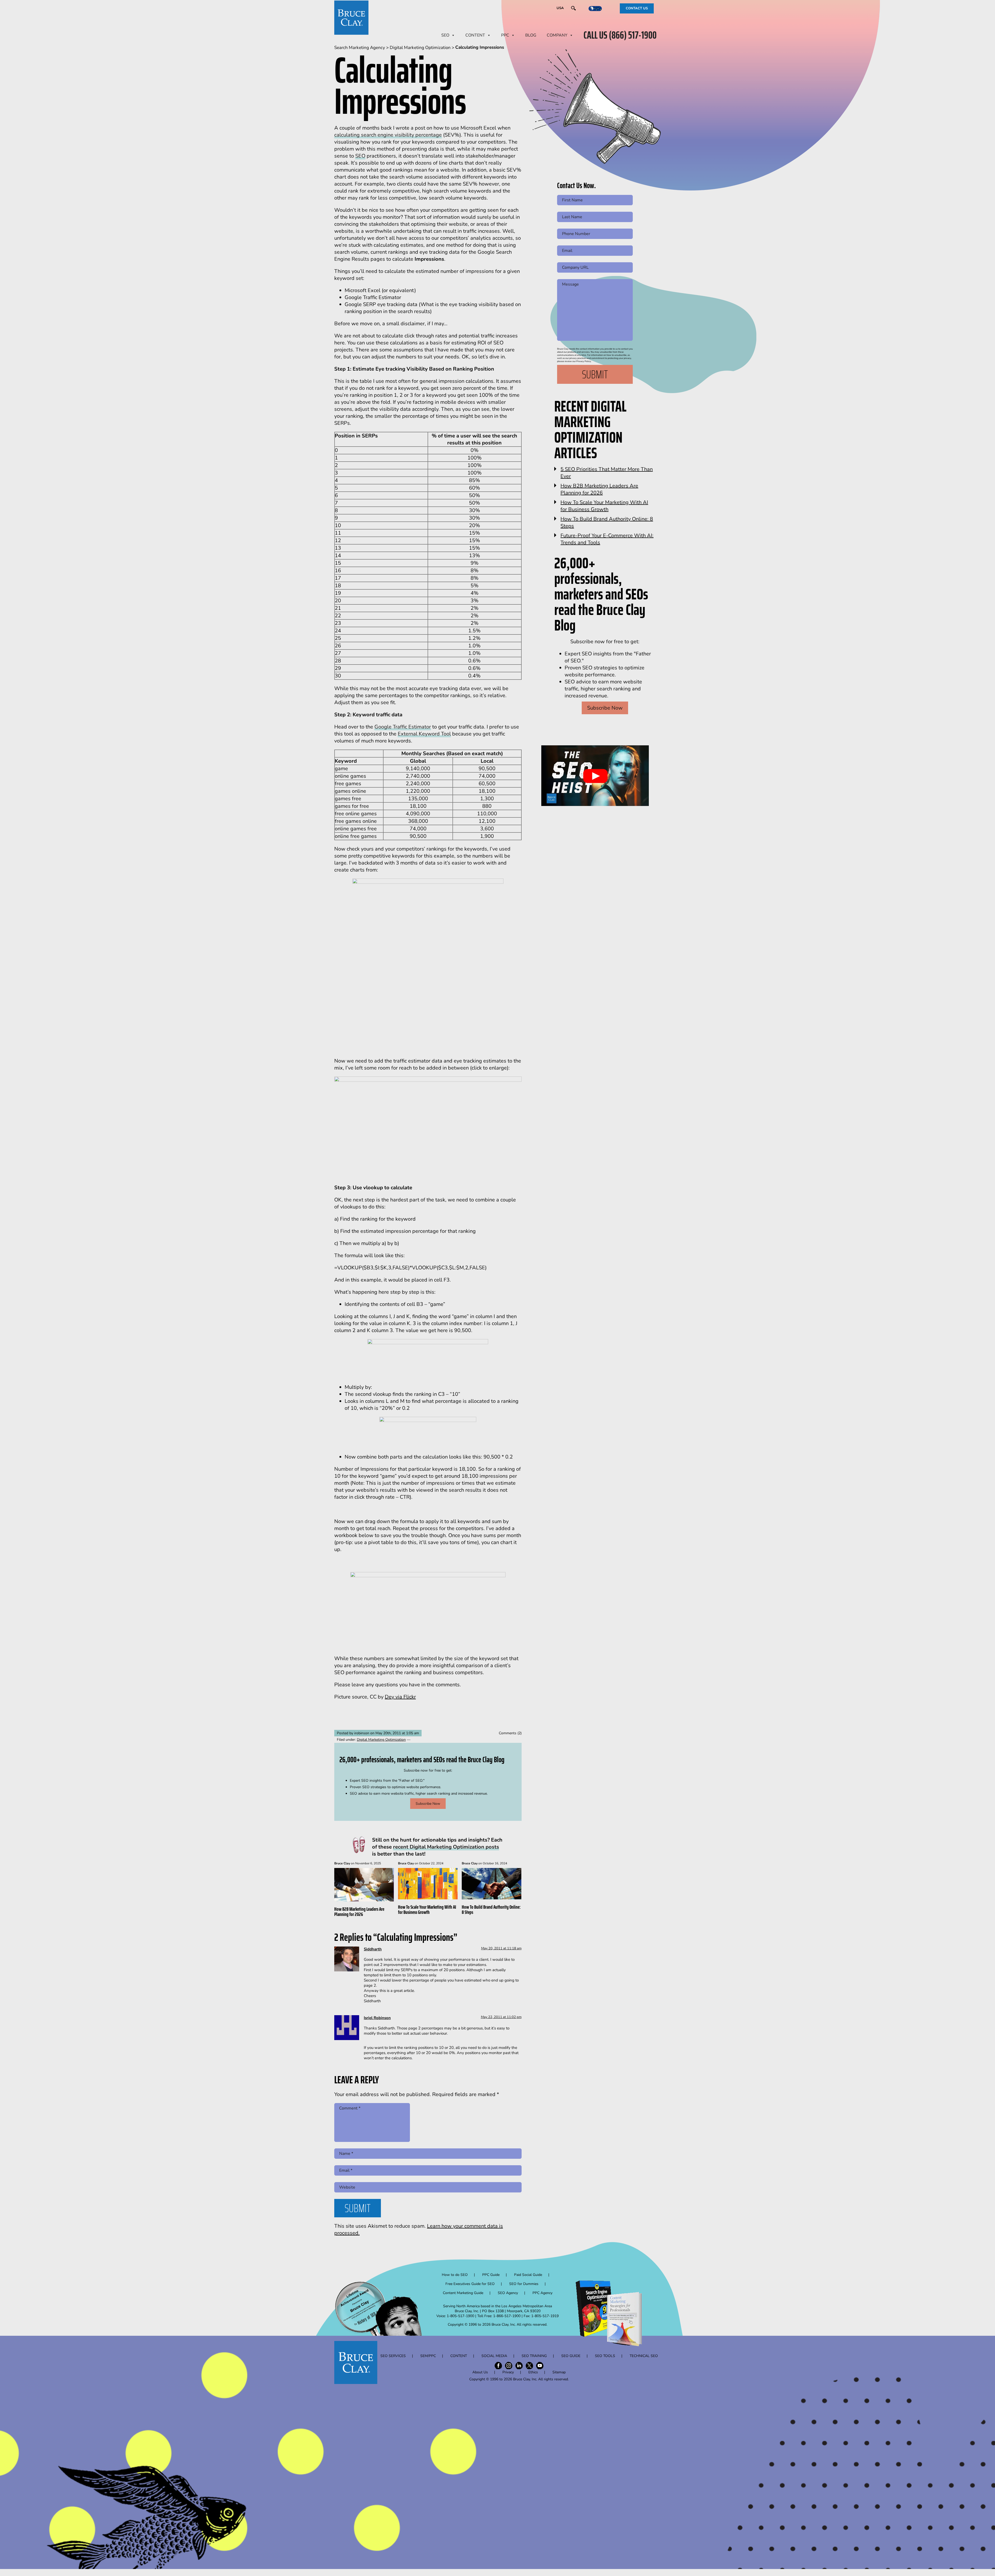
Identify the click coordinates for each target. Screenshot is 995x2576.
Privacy (508, 2372)
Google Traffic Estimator (403, 727)
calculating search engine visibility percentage (388, 135)
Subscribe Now (428, 1804)
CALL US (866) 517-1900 (620, 35)
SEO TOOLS (605, 2356)
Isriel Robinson (377, 2018)
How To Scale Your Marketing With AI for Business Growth (427, 1909)
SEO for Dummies (524, 2284)
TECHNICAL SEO (644, 2356)
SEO (445, 35)
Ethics (533, 2372)
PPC (505, 35)
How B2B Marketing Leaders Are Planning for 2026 (359, 1912)
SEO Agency (508, 2293)
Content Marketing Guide (463, 2293)
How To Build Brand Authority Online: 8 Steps (491, 1909)
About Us (480, 2372)
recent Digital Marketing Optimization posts (446, 1847)
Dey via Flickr (400, 1697)
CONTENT (475, 35)
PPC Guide (491, 2275)
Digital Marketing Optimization (381, 1740)
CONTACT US (637, 8)
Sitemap (559, 2372)
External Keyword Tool (424, 734)
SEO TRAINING (534, 2356)
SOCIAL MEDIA (494, 2356)
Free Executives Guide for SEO (470, 2284)
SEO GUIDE (571, 2356)
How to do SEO (455, 2275)
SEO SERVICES (393, 2356)
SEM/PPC (428, 2356)
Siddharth (373, 1949)
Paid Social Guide (528, 2275)
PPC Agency (542, 2293)
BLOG (531, 35)
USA (560, 8)
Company (557, 35)
